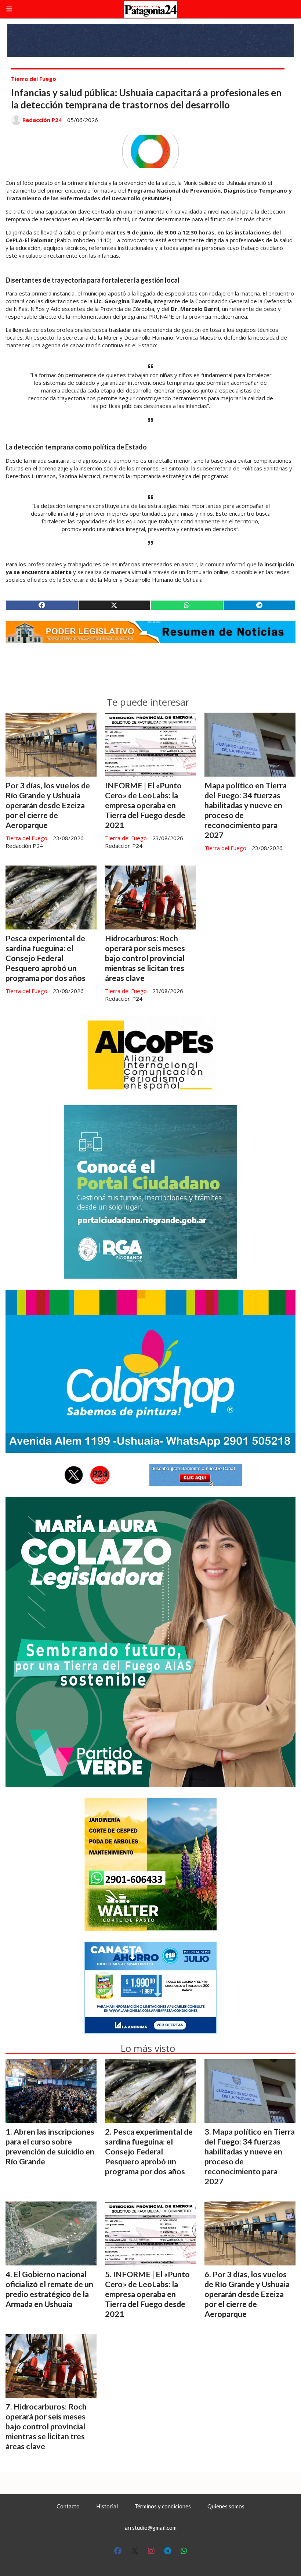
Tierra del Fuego (34, 79)
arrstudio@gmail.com (151, 2527)
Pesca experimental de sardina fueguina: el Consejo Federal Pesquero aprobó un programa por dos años (46, 958)
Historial (107, 2506)
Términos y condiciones (163, 2506)
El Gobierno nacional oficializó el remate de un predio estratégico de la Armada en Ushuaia (49, 2289)
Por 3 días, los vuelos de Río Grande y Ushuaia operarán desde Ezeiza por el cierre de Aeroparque (48, 805)
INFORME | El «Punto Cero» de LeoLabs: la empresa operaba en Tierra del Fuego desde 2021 (145, 805)
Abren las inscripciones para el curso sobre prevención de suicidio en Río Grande (50, 2147)
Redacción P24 (42, 120)
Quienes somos (226, 2506)
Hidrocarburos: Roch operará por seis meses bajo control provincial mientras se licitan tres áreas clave (145, 958)
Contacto (68, 2506)
